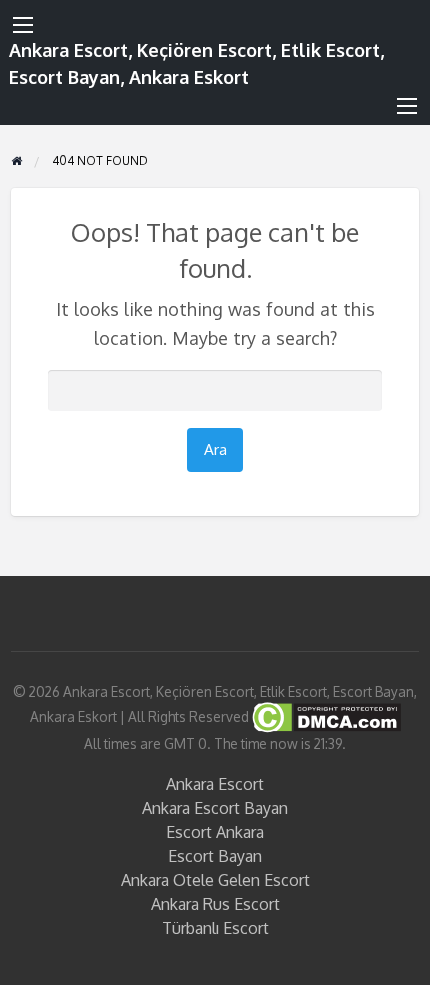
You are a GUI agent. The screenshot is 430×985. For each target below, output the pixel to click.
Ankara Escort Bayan (215, 808)
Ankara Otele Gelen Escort (215, 880)
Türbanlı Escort (215, 928)
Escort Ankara (215, 832)
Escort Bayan (215, 856)
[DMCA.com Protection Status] (325, 716)
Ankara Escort (215, 784)
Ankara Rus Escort (215, 904)
